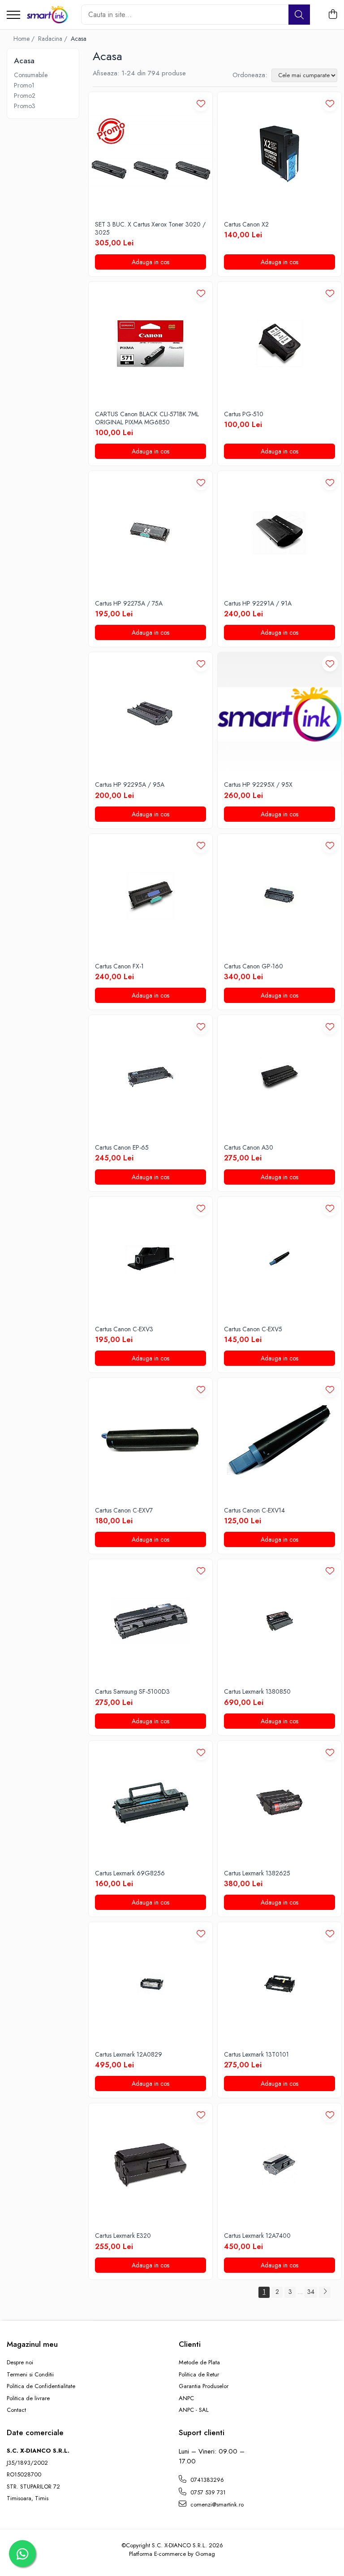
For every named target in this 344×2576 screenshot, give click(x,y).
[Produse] (13, 15)
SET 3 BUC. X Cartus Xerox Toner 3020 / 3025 (150, 228)
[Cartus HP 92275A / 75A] (150, 533)
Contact (16, 2410)
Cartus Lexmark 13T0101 (256, 2054)
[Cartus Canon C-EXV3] (150, 1259)
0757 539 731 (207, 2492)
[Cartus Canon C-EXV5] (279, 1259)
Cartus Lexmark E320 (123, 2236)
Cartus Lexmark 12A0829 (129, 2054)
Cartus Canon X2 (246, 224)
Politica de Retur (199, 2375)
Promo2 (25, 96)
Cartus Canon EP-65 (122, 1147)
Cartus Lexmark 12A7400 (257, 2236)
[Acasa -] (47, 15)
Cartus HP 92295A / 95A (130, 785)
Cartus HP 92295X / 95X (258, 785)
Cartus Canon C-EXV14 (254, 1510)
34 (311, 2292)
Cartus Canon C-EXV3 (124, 1329)
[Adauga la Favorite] (201, 103)
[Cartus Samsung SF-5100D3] (150, 1621)
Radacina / (54, 39)
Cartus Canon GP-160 (254, 966)
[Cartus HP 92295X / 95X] (279, 714)
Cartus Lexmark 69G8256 (130, 1873)
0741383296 (206, 2480)
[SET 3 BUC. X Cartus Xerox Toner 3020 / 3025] (150, 154)
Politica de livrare (28, 2398)
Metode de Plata (199, 2362)
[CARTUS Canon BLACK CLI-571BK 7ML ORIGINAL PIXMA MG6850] (150, 344)
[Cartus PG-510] (279, 344)
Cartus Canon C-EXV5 (253, 1329)
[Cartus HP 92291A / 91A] (279, 533)
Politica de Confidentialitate (41, 2386)
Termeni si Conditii (30, 2375)
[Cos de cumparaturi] (333, 15)
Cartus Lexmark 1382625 (257, 1873)
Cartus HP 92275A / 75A (129, 603)
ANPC (186, 2398)
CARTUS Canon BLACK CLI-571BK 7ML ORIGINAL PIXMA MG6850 (147, 418)
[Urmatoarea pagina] (325, 2292)
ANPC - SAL (194, 2410)
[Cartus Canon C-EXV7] (150, 1440)
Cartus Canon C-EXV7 (124, 1510)
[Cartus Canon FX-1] (150, 896)
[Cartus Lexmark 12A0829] (150, 1984)
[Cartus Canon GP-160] (279, 896)
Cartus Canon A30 (249, 1147)
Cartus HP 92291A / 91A (258, 603)
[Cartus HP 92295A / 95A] (150, 714)
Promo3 (25, 106)
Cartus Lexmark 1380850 (257, 1691)
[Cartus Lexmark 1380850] (279, 1621)
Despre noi (20, 2362)
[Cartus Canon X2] (279, 154)
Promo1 (24, 85)
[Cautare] (299, 15)
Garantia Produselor (204, 2386)
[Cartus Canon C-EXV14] (279, 1440)
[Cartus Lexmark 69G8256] (150, 1803)
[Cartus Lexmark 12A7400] (279, 2165)
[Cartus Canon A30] (279, 1077)
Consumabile (31, 75)
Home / (25, 39)
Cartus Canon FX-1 (119, 966)
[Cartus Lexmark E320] (150, 2165)
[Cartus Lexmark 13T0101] (279, 1984)
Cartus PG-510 (244, 414)
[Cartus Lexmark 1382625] (279, 1803)
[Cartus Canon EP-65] (150, 1077)
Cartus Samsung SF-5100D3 (132, 1691)
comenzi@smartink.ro (216, 2504)
